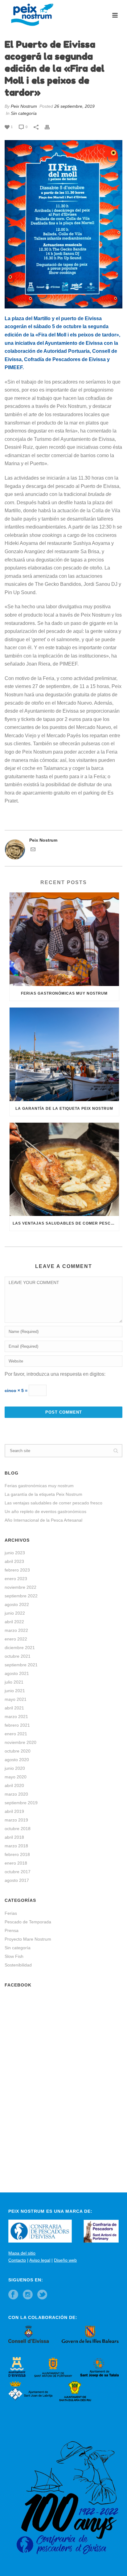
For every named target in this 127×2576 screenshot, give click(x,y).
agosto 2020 (17, 1760)
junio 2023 (15, 1553)
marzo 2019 (16, 1820)
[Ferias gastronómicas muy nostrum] (64, 939)
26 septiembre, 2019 (74, 106)
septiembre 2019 (21, 1803)
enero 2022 (16, 1639)
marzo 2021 (16, 1717)
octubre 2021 (18, 1656)
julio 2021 (14, 1682)
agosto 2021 (17, 1673)
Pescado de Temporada (28, 1922)
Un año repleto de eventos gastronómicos (45, 1511)
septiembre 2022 (21, 1596)
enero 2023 (16, 1579)
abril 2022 (14, 1622)
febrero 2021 (17, 1725)
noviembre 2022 (20, 1587)
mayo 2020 (16, 1777)
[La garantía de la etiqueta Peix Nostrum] (64, 1054)
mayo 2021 (16, 1699)
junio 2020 (15, 1768)
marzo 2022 (16, 1630)
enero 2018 (16, 1863)
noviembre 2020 (20, 1742)
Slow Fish (14, 1956)
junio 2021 (15, 1691)
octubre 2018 (18, 1829)
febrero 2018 (17, 1854)
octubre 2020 (18, 1751)
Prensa (12, 1930)
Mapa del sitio (22, 2253)
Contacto (17, 2260)
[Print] (50, 127)
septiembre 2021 (21, 1665)
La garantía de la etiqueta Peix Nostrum (64, 1109)
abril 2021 (14, 1708)
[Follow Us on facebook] (13, 2295)
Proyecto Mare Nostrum (28, 1939)
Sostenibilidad (18, 1965)
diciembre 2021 (20, 1648)
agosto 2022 (17, 1604)
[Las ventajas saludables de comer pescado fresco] (64, 1169)
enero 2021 (16, 1734)
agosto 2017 (17, 1880)
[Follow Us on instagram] (28, 2295)
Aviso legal (40, 2260)
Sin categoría (24, 113)
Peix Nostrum (24, 106)
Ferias (11, 1913)
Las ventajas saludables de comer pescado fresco (66, 1223)
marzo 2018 (16, 1846)
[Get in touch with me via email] (33, 850)
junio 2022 (15, 1613)
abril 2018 (14, 1837)
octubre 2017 (18, 1872)
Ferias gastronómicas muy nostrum (64, 993)
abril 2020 (14, 1785)
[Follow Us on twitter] (42, 2295)
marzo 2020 (16, 1794)
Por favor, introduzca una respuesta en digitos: (55, 1374)
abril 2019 (14, 1811)
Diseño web (65, 2260)
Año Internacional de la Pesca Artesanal (43, 1520)
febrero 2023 (17, 1570)
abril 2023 (14, 1561)
